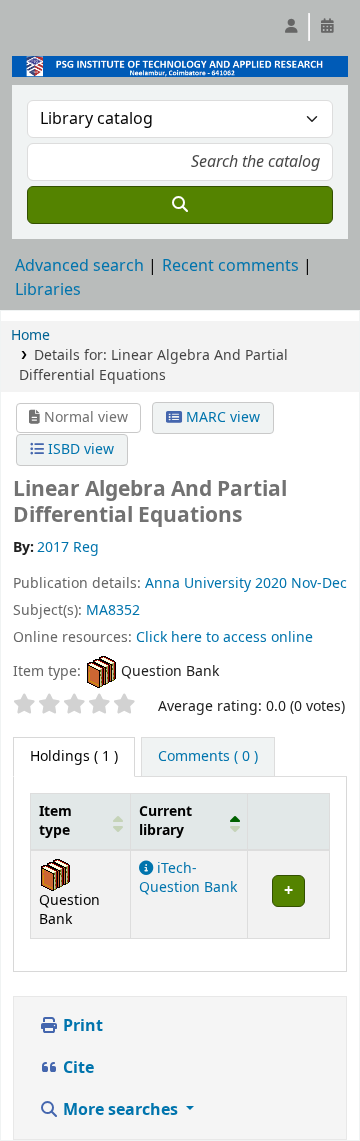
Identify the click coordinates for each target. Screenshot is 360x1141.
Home (30, 335)
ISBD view (79, 449)
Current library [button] (165, 821)
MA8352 (113, 610)
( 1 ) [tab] (74, 756)
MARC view (221, 417)
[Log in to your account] (291, 27)
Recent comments (230, 266)
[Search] (180, 205)
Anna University (198, 583)
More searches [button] (120, 1110)
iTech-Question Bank (188, 878)
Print (81, 1026)
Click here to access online (224, 637)
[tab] (208, 757)
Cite (76, 1068)
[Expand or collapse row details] (288, 894)
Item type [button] (55, 821)
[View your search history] (327, 27)
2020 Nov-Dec (301, 583)
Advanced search (79, 266)
